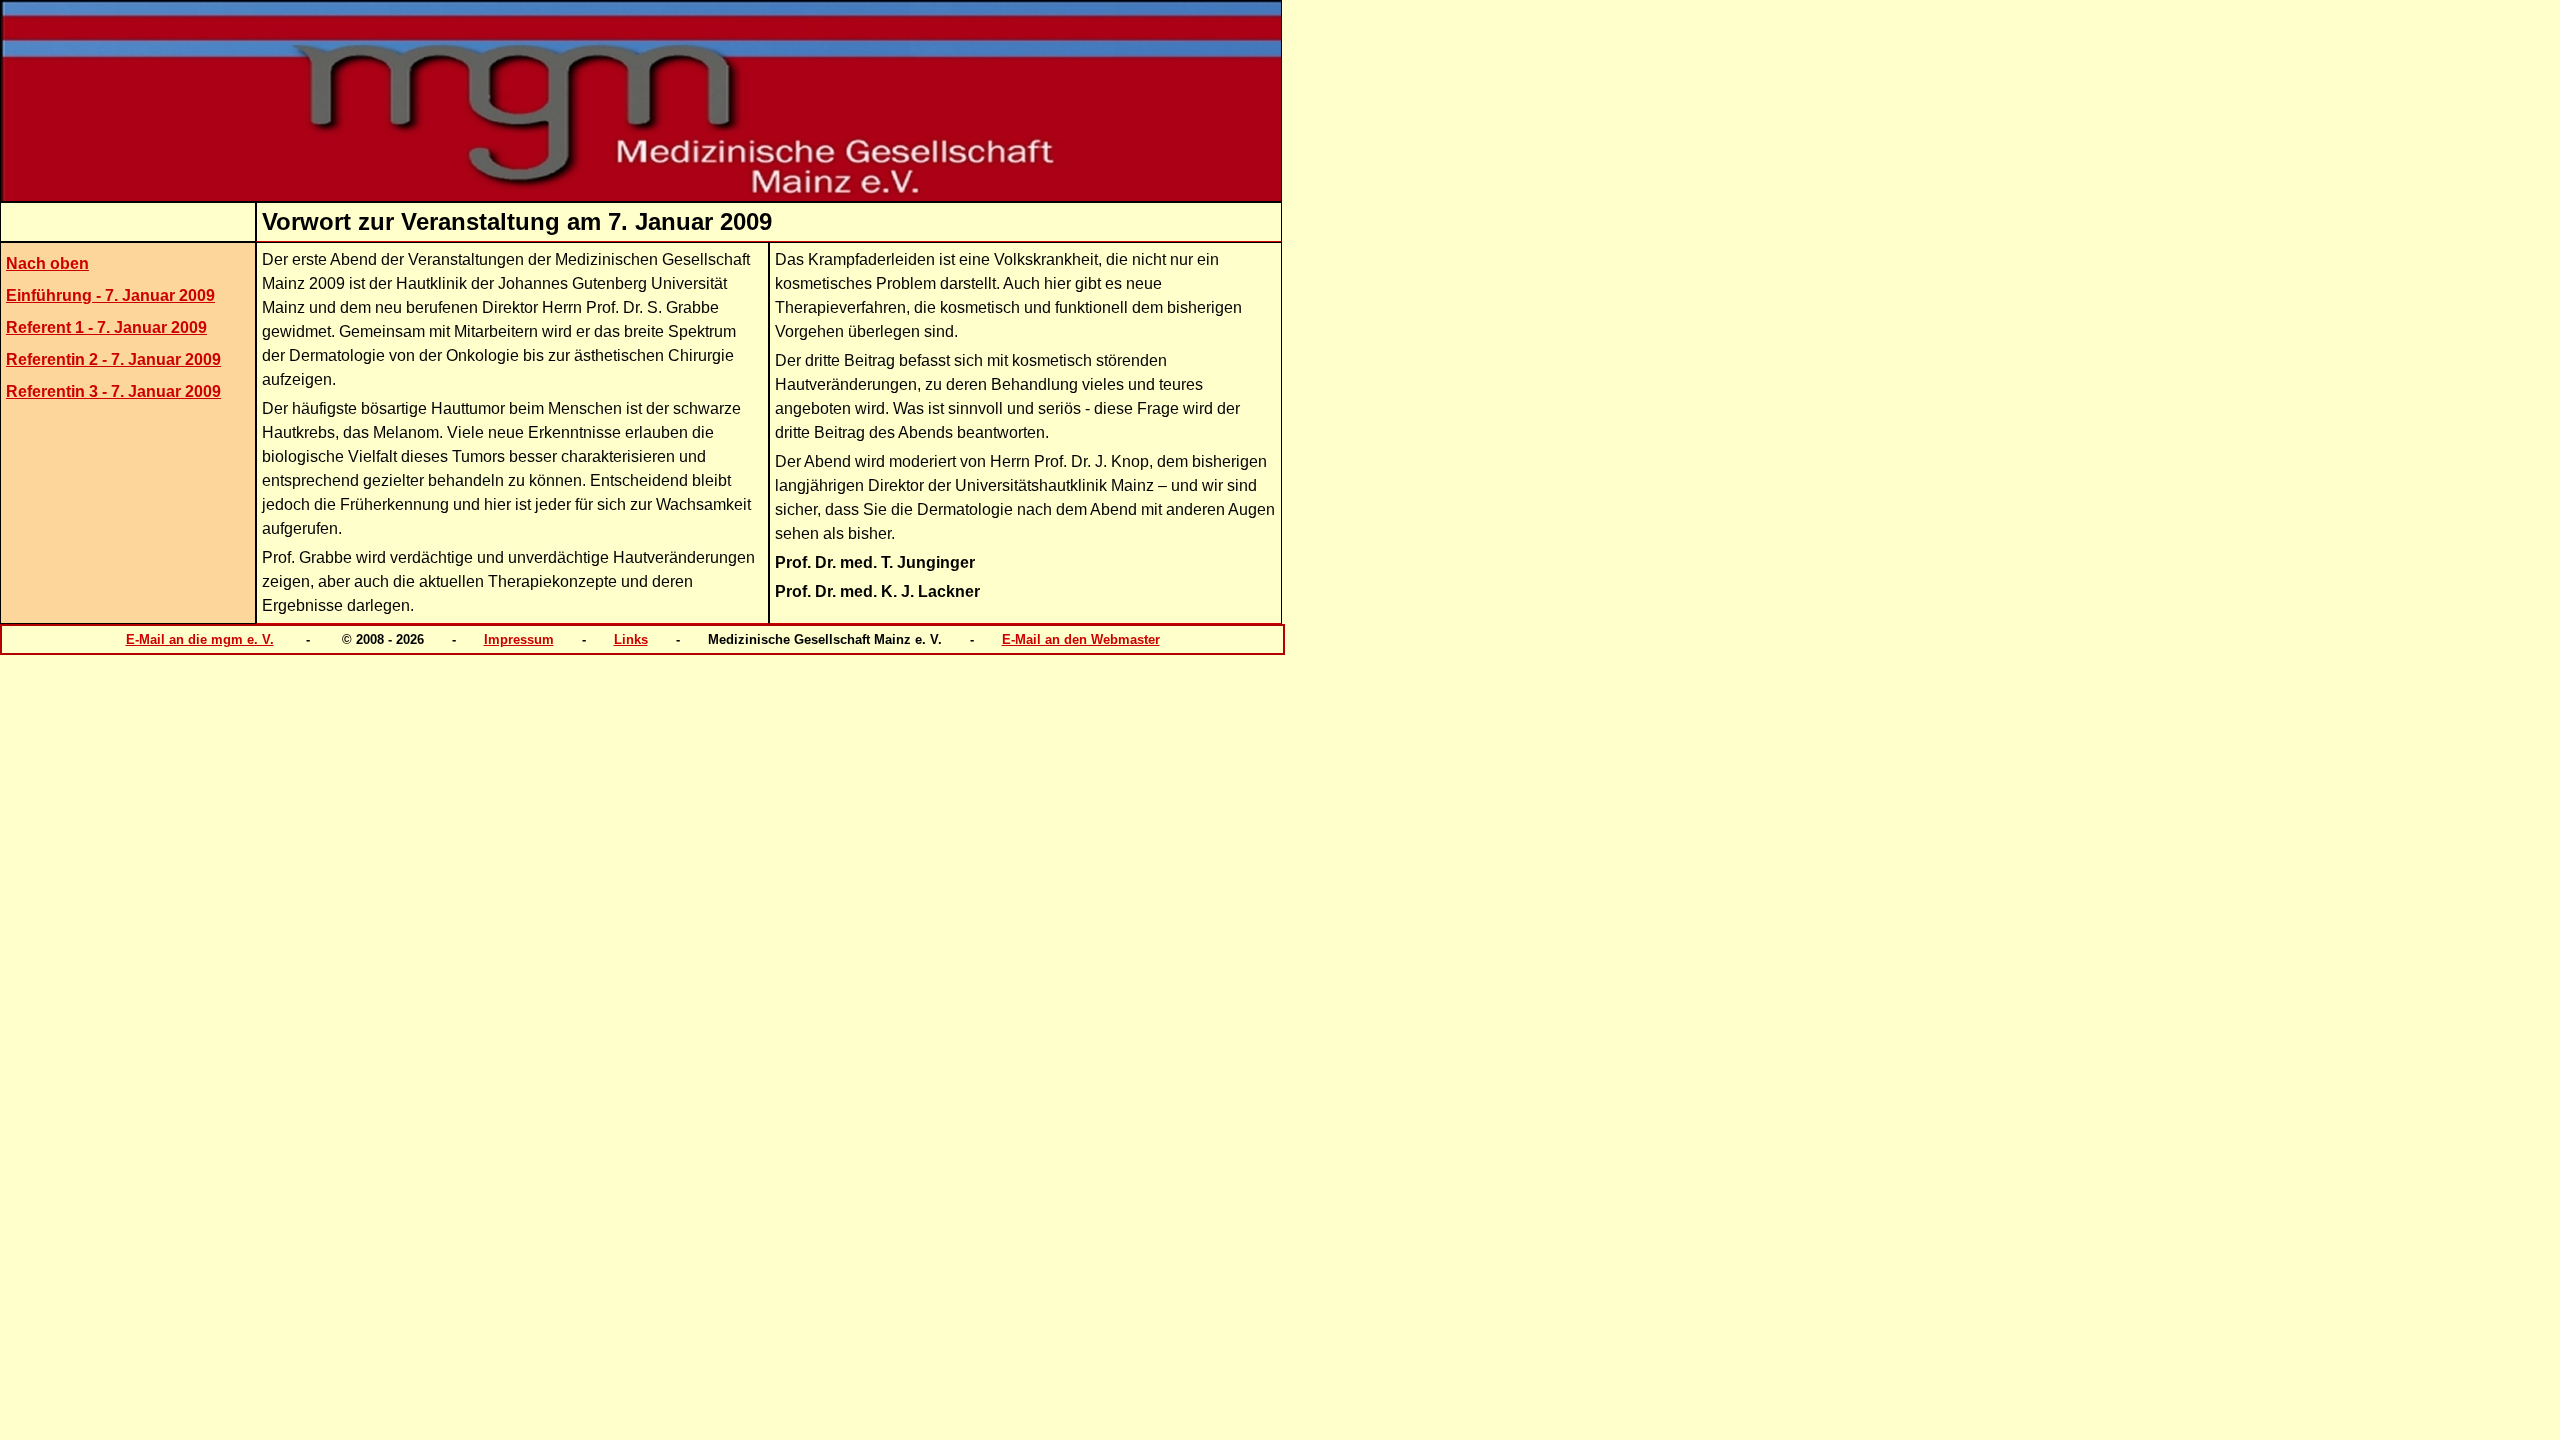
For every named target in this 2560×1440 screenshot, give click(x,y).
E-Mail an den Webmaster (1081, 639)
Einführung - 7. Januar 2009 (110, 295)
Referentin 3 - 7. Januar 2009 (113, 391)
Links (631, 639)
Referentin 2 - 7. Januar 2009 (113, 359)
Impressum (519, 639)
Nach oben (47, 263)
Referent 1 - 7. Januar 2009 (106, 327)
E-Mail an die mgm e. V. (200, 639)
